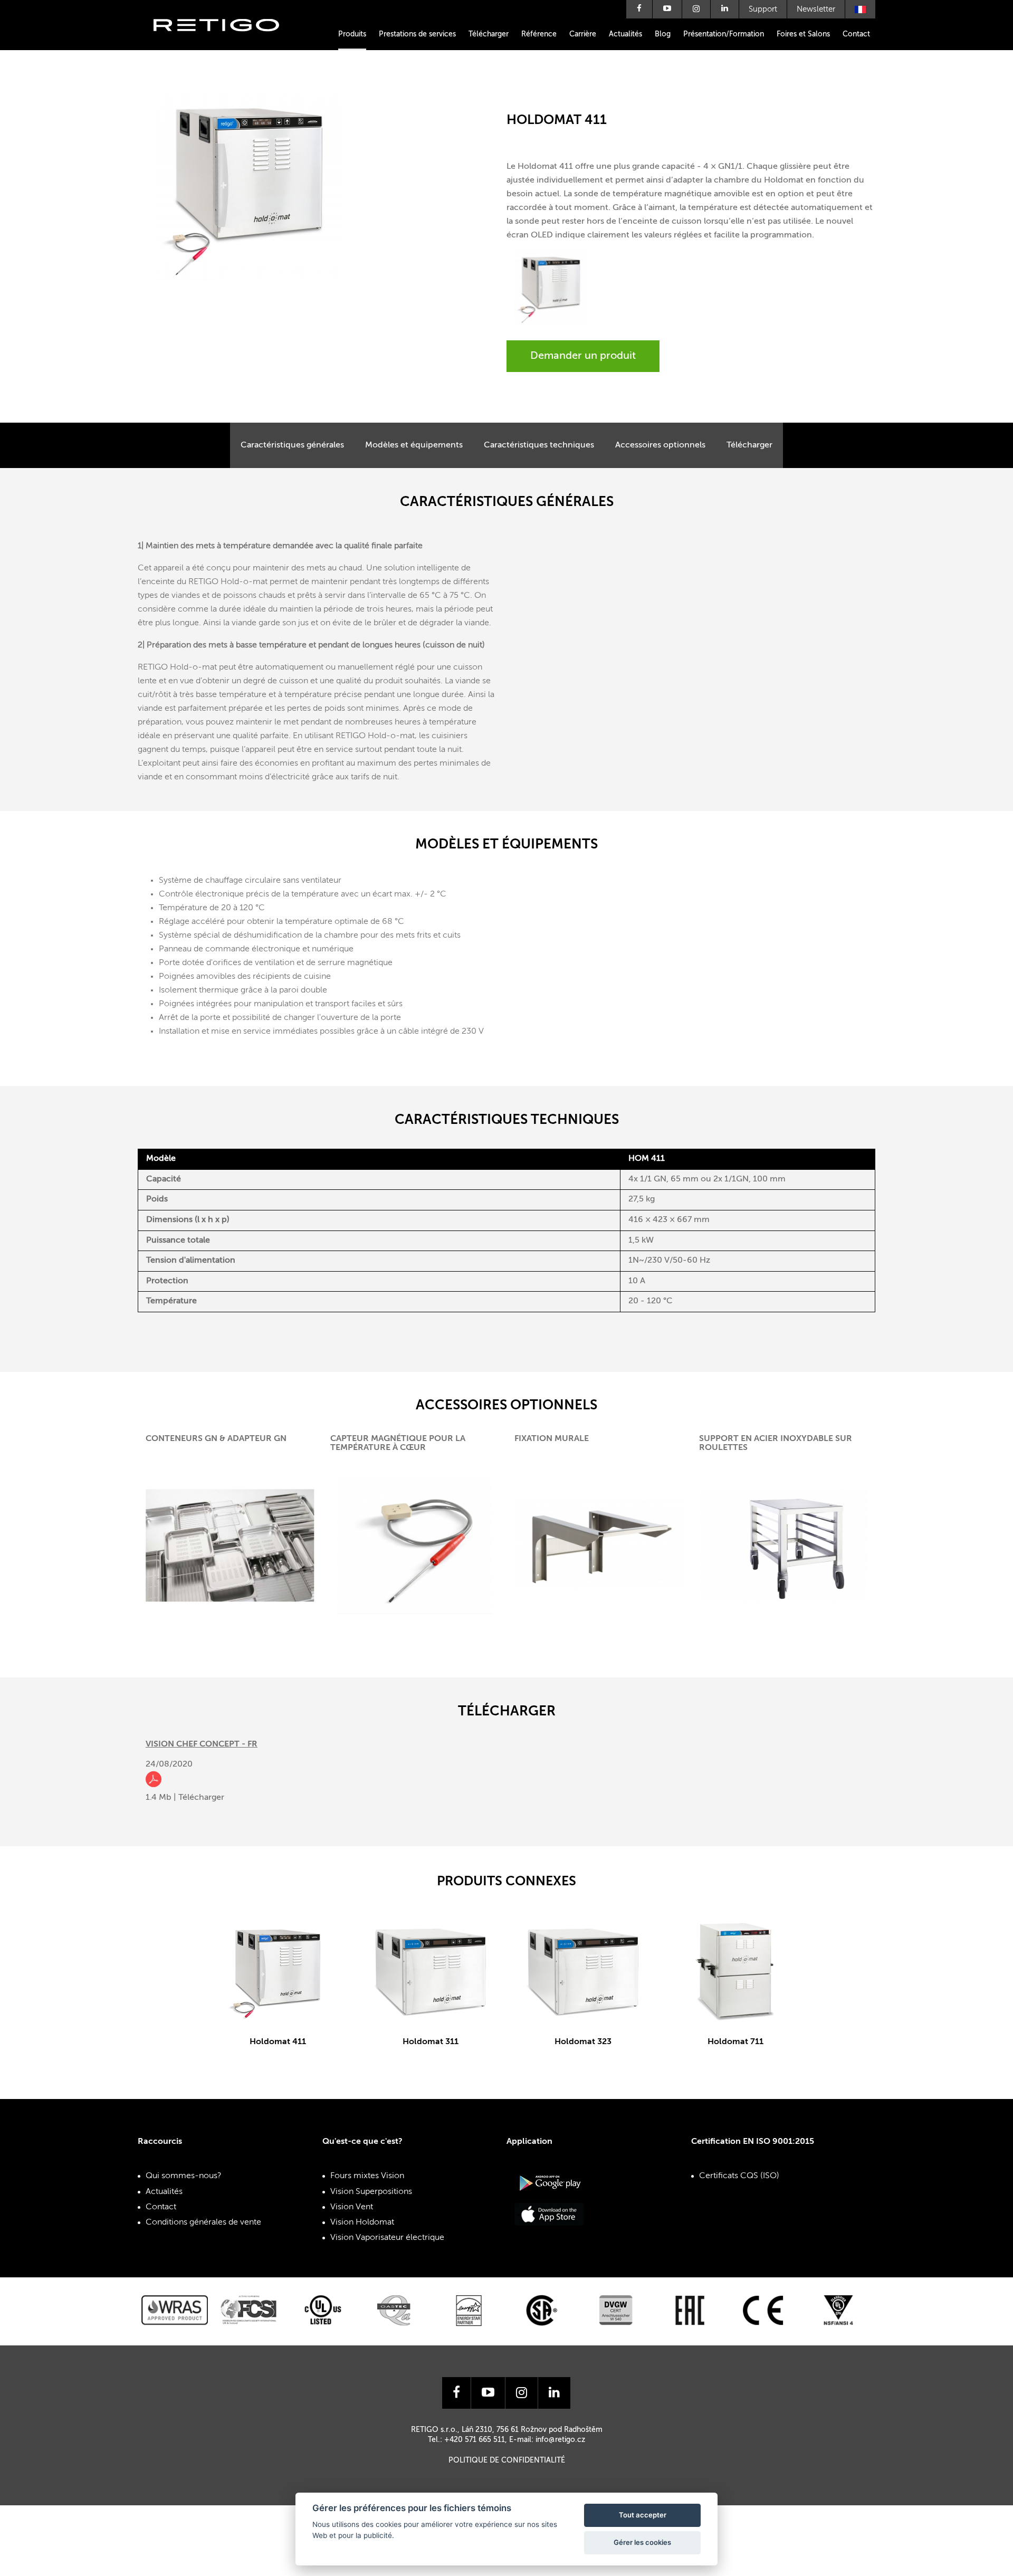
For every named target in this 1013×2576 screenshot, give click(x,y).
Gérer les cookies (642, 2542)
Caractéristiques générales (292, 445)
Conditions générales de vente (203, 2222)
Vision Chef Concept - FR (202, 1744)
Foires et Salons (803, 34)
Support (763, 9)
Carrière (583, 34)
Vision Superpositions (371, 2192)
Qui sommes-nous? (184, 2176)
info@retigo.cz (560, 2440)
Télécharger (489, 34)
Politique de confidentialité (507, 2460)
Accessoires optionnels (660, 445)
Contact (856, 34)
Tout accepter (643, 2515)
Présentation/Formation (724, 34)
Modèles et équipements (414, 445)
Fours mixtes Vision (367, 2176)
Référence (539, 34)
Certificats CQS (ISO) (739, 2176)
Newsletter (816, 9)
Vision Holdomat (362, 2222)
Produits (352, 34)
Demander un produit (583, 356)
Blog (663, 34)
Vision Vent (352, 2207)
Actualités (625, 34)
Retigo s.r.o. (225, 41)
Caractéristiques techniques (539, 445)
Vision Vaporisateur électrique (387, 2238)
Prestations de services (417, 34)
